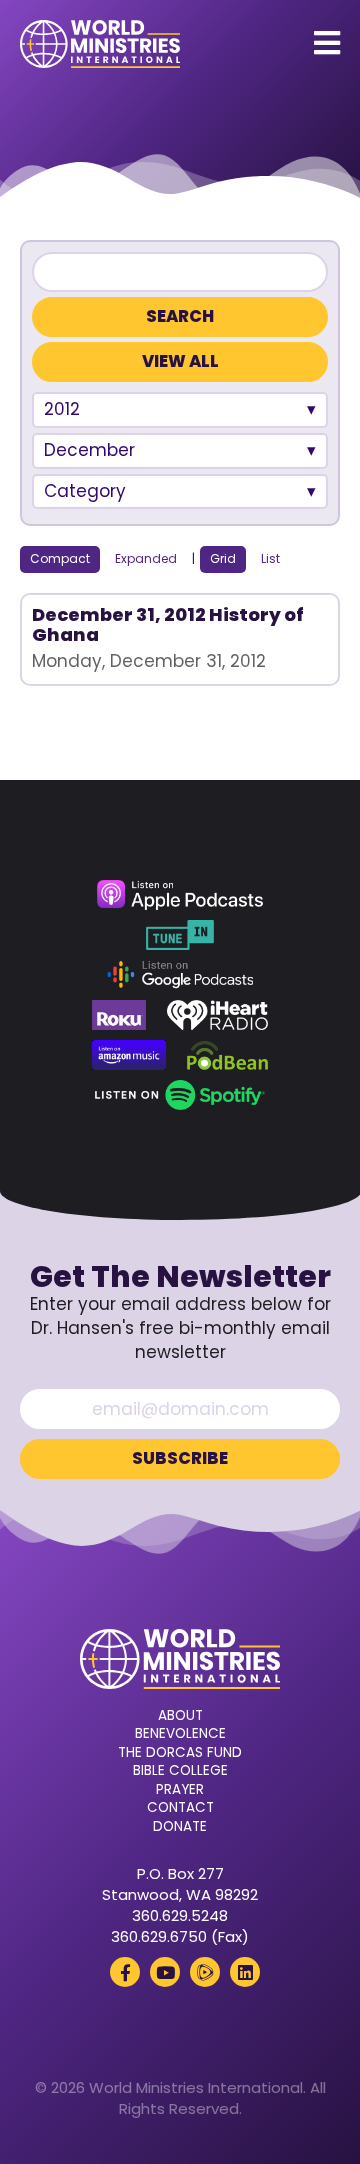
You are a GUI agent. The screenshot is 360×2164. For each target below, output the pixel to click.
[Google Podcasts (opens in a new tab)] (180, 975)
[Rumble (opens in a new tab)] (205, 1972)
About (180, 1716)
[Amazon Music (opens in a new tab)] (129, 1055)
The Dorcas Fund (180, 1753)
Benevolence (180, 1734)
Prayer (180, 1790)
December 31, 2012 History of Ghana (168, 624)
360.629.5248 (180, 1915)
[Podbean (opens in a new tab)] (227, 1055)
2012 (62, 409)
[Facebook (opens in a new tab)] (125, 1972)
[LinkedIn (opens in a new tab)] (245, 1972)
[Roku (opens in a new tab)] (119, 1015)
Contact (180, 1808)
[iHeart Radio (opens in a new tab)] (217, 1015)
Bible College (180, 1771)
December (89, 450)
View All (180, 361)
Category (85, 491)
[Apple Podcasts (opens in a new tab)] (180, 895)
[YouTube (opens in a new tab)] (165, 1972)
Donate (180, 1827)
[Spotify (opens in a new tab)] (179, 1095)
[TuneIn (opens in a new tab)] (180, 935)
